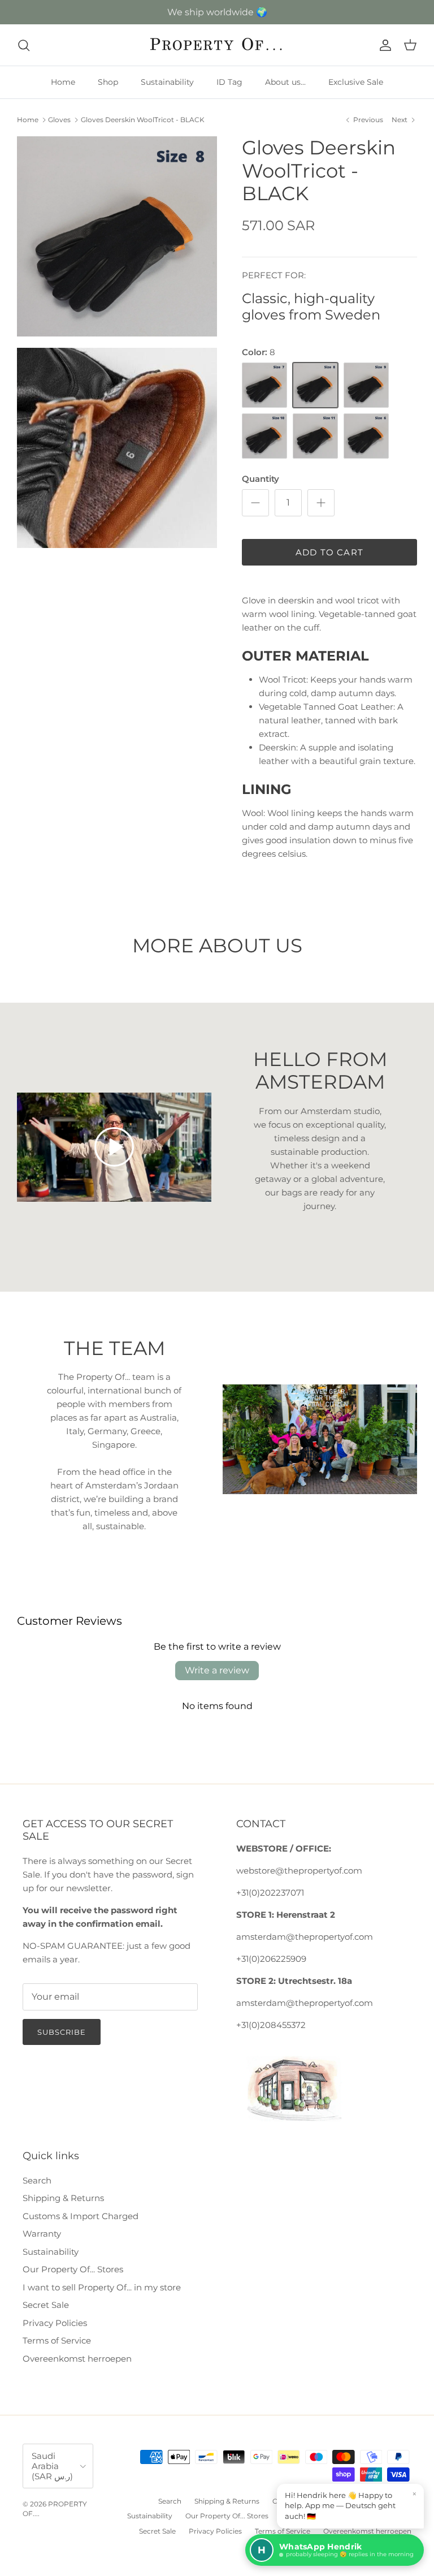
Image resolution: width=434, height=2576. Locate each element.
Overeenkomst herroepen (77, 2359)
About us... (285, 82)
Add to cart (329, 552)
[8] (315, 385)
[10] (264, 436)
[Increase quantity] (321, 503)
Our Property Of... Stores (73, 2269)
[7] (264, 385)
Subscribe (62, 2032)
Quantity (261, 479)
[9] (366, 385)
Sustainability (167, 82)
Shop (108, 82)
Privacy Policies (55, 2323)
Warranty (42, 2234)
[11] (315, 436)
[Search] (24, 45)
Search (37, 2180)
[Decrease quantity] (255, 503)
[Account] (383, 45)
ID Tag (229, 82)
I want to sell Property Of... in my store (102, 2287)
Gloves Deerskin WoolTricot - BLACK (143, 120)
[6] (366, 436)
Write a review (217, 1670)
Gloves (59, 120)
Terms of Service (57, 2340)
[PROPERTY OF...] (217, 45)
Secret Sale (46, 2305)
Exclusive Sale (356, 82)
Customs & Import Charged (81, 2216)
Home (63, 82)
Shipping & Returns (63, 2198)
